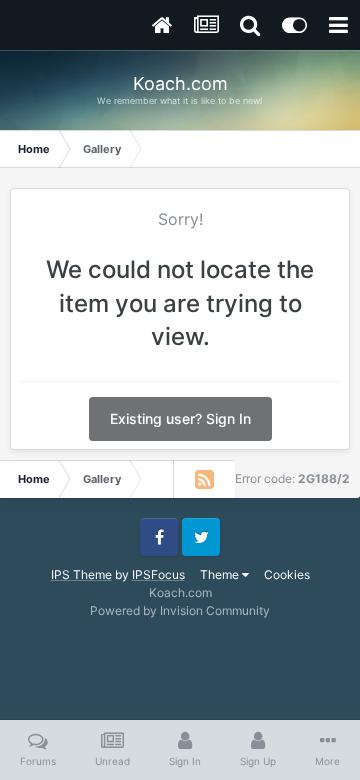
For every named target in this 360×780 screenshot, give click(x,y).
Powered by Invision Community (180, 610)
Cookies (287, 574)
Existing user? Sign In (180, 418)
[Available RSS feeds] (204, 479)
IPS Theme (81, 574)
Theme (221, 574)
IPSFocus (158, 574)
